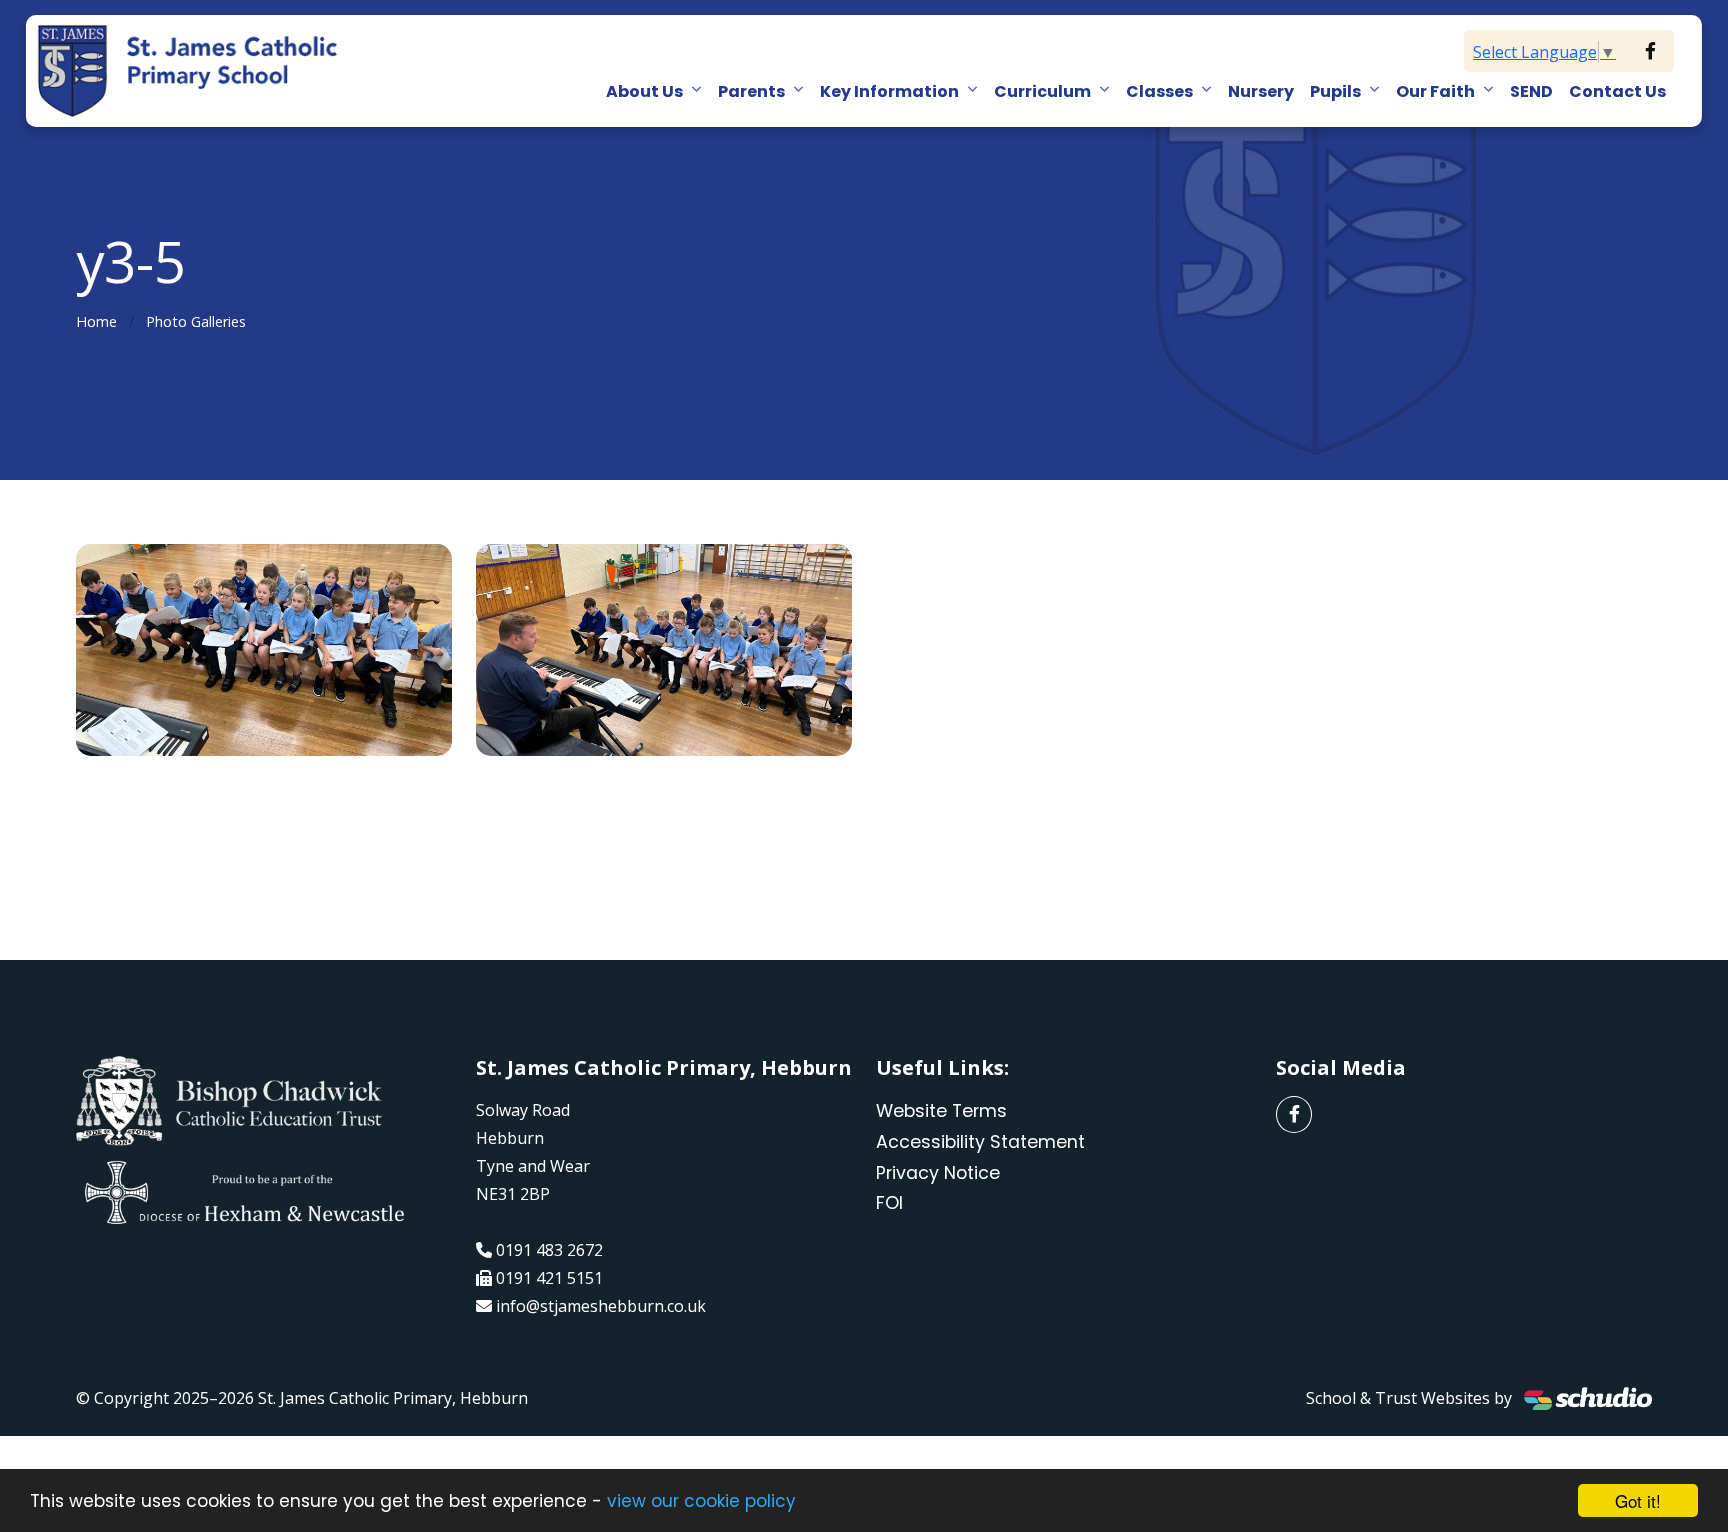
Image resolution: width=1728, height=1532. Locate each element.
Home (96, 321)
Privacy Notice (938, 1173)
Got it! (1638, 1500)
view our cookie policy (701, 1501)
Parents (751, 91)
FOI (889, 1203)
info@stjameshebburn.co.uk (601, 1306)
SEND (1531, 91)
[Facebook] (1650, 51)
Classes (1159, 91)
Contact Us (1617, 91)
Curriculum (1042, 91)
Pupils (1335, 91)
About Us (644, 91)
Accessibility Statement (980, 1142)
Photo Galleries (196, 321)
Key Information (889, 91)
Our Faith (1435, 91)
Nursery (1261, 91)
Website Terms (941, 1111)
